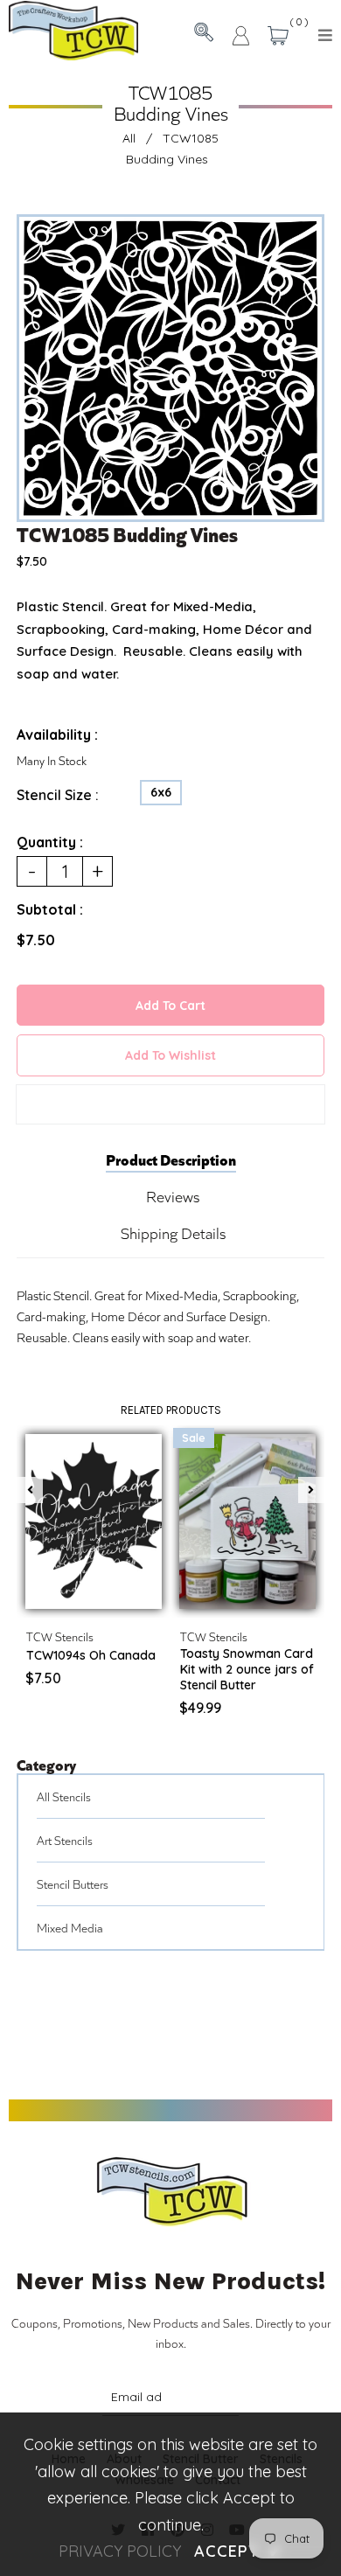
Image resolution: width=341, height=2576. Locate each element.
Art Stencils (65, 1840)
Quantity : (50, 842)
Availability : (57, 735)
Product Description (171, 1159)
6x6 (161, 792)
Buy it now (171, 1104)
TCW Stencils (60, 1636)
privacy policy (120, 2551)
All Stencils (64, 1796)
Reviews (173, 1196)
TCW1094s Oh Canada (91, 1655)
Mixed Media (70, 1928)
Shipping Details (173, 1233)
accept (238, 2551)
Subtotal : (50, 909)
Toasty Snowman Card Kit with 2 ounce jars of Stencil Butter (247, 1669)
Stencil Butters (73, 1884)
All (129, 138)
